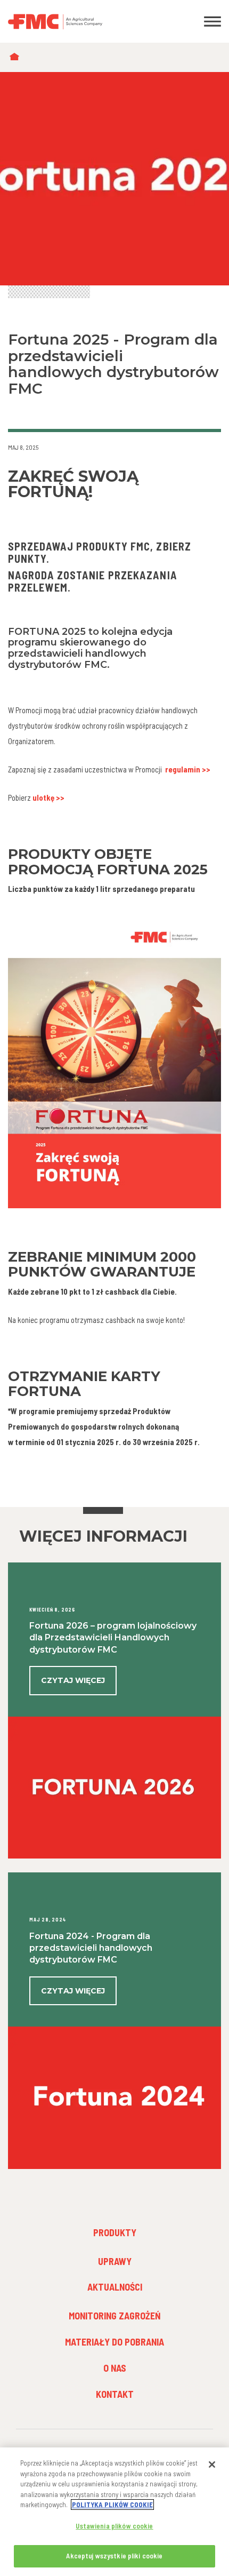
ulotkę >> (48, 797)
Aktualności (115, 2287)
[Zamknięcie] (212, 2465)
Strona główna (17, 57)
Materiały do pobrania (114, 2342)
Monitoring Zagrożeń (115, 2316)
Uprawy (115, 2261)
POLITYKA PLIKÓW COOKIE (112, 2505)
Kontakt (115, 2394)
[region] (114, 2512)
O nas (115, 2368)
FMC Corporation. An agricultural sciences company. (86, 21)
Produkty (115, 2232)
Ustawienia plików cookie (114, 2526)
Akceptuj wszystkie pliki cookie (114, 2556)
